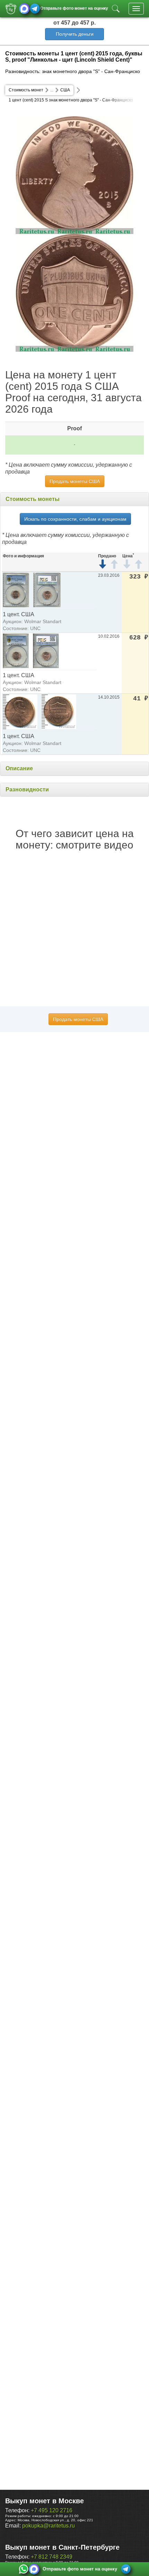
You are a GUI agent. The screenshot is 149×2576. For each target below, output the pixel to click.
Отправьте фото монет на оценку (74, 8)
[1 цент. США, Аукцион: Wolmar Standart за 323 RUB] (16, 589)
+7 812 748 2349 (52, 2557)
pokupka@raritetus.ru (49, 2526)
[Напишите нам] (24, 2569)
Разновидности (27, 789)
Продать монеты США (75, 481)
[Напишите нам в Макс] (24, 9)
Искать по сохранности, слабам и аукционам (75, 519)
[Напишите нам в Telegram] (35, 9)
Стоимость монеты (33, 499)
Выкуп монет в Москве (45, 2501)
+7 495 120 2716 (52, 2510)
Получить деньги (75, 34)
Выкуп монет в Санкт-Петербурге (62, 2547)
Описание (19, 768)
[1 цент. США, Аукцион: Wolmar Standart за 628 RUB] (16, 650)
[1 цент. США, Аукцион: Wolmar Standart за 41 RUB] (20, 711)
